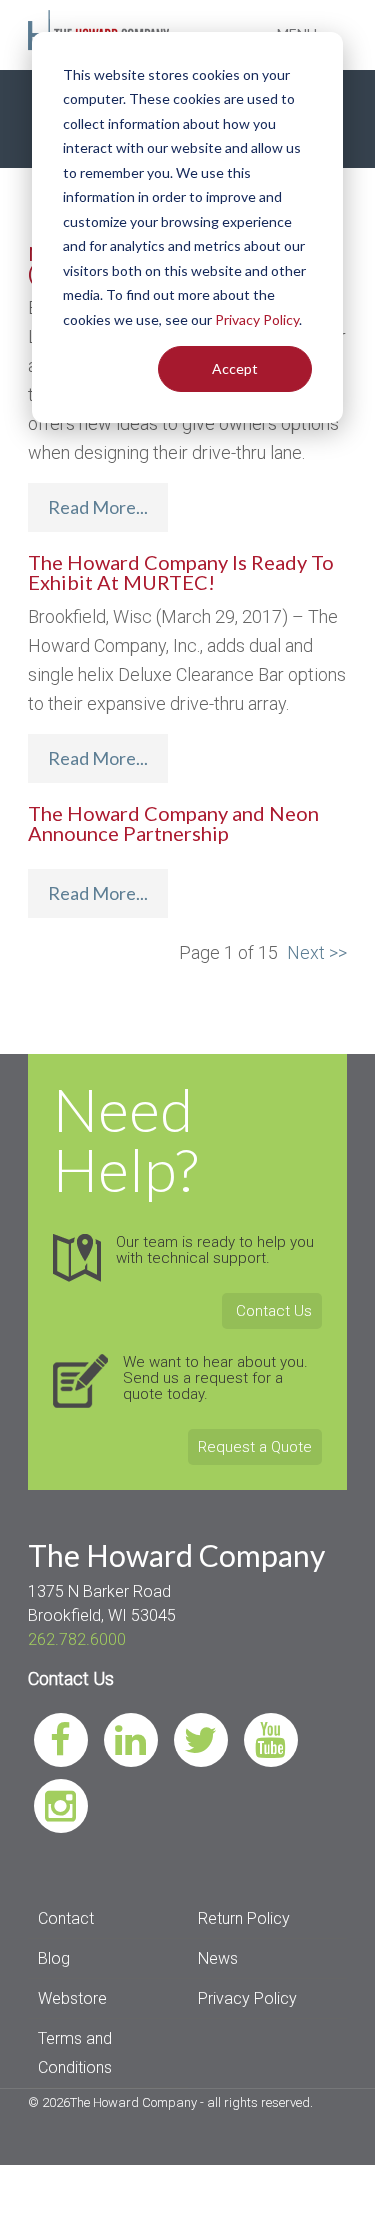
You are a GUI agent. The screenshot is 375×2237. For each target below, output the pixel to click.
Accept (235, 368)
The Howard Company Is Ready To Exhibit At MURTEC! (181, 572)
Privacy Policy (257, 319)
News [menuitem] (218, 1958)
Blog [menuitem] (54, 1958)
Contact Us (272, 1311)
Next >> (317, 952)
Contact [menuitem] (66, 1918)
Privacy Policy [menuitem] (247, 1998)
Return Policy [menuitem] (244, 1918)
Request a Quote (255, 1447)
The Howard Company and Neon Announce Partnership (173, 823)
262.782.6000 (77, 1639)
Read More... (98, 507)
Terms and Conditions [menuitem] (75, 2053)
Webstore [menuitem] (72, 1998)
